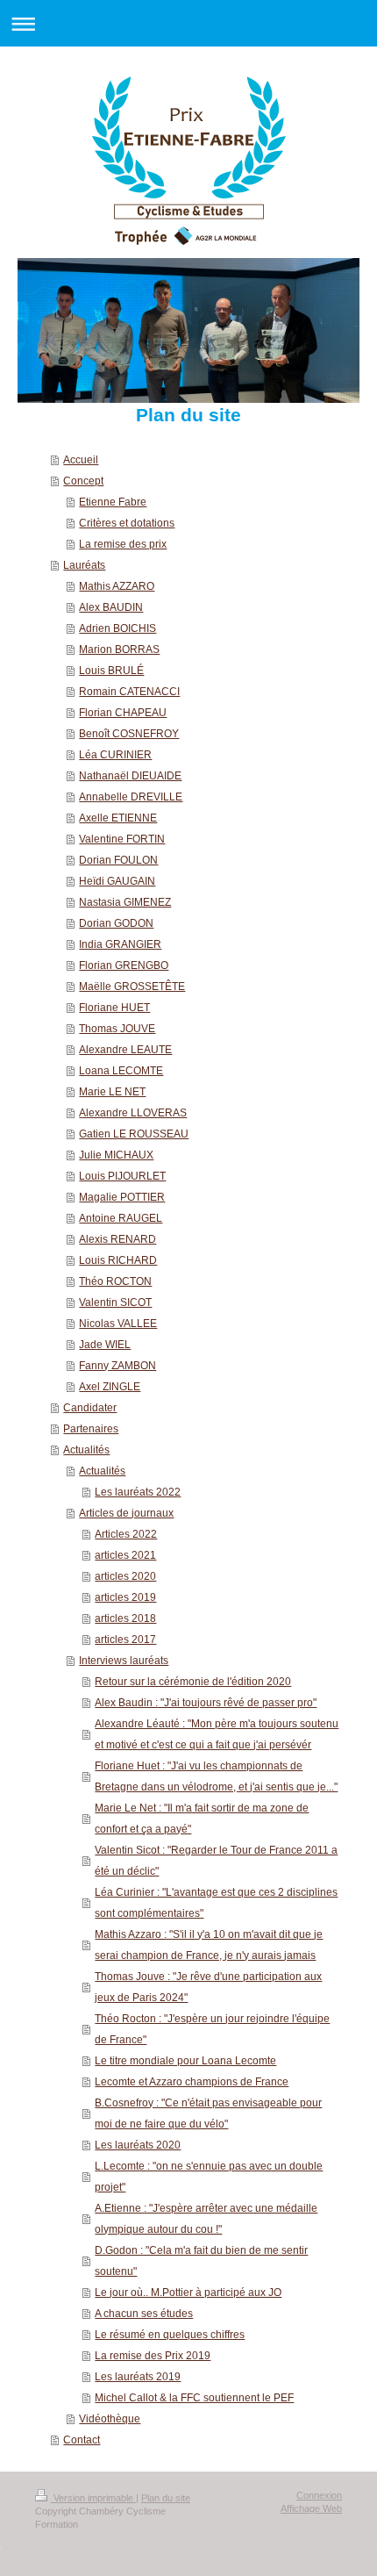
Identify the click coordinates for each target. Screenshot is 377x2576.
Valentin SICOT (115, 1302)
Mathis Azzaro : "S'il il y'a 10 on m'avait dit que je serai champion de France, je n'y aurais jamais (209, 1945)
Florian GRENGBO (124, 965)
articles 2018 (125, 1618)
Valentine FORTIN (122, 839)
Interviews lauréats (124, 1661)
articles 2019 (125, 1597)
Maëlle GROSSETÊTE (132, 987)
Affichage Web (311, 2508)
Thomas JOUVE (117, 1029)
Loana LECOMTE (121, 1071)
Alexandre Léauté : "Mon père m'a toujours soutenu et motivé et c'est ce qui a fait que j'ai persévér (217, 1734)
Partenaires (91, 1429)
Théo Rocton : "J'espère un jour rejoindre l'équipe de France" (212, 2029)
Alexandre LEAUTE (125, 1050)
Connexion (319, 2495)
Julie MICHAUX (116, 1155)
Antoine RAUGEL (121, 1218)
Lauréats (84, 565)
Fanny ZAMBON (117, 1366)
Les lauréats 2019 (138, 2377)
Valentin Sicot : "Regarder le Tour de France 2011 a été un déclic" (216, 1861)
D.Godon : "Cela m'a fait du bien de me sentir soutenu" (201, 2261)
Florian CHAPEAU (123, 713)
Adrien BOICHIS (117, 628)
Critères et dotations (127, 523)
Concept (83, 481)
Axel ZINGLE (110, 1387)
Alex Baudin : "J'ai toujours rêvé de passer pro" (206, 1703)
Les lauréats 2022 (138, 1492)
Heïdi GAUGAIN (117, 881)
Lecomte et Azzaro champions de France (192, 2082)
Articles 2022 (126, 1534)
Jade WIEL (105, 1345)
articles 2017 (125, 1640)
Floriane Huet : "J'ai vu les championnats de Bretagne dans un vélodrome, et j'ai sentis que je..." (216, 1776)
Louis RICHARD (118, 1260)
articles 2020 (125, 1576)
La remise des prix (123, 544)
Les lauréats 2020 (138, 2145)
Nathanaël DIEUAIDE (130, 776)
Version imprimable (93, 2498)
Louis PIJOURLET (122, 1176)
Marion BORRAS (119, 649)
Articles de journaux (126, 1513)
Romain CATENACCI (129, 692)
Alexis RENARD (117, 1239)
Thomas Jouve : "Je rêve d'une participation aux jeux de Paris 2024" (208, 1987)
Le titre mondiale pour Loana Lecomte (185, 2061)
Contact (82, 2440)
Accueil (81, 460)
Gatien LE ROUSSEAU (134, 1134)
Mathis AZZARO (117, 586)
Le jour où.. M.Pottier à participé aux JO (188, 2293)
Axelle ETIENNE (118, 818)
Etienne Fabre (113, 502)
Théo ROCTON (115, 1281)
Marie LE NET (112, 1092)
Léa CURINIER (115, 755)
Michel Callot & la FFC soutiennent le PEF (194, 2398)
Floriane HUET (114, 1008)
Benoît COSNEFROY (129, 734)
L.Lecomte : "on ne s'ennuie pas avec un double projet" (209, 2177)
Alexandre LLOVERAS (133, 1113)
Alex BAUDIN (111, 607)
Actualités (86, 1450)
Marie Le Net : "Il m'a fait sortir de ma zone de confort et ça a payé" (202, 1819)
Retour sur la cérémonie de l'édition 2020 (193, 1682)
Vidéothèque (110, 2419)
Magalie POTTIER (122, 1197)
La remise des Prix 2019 (153, 2356)
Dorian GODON (116, 923)
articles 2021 (125, 1555)
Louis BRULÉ (111, 671)
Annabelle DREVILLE (131, 797)
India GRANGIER (120, 944)
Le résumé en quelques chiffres (170, 2335)
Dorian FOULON (118, 860)
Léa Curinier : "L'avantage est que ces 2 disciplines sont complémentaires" (216, 1903)
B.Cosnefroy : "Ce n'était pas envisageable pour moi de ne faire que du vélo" (208, 2113)
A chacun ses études (144, 2314)
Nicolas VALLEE (118, 1324)
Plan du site (166, 2498)
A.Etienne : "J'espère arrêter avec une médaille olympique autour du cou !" (206, 2219)
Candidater (90, 1408)
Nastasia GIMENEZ (125, 902)
